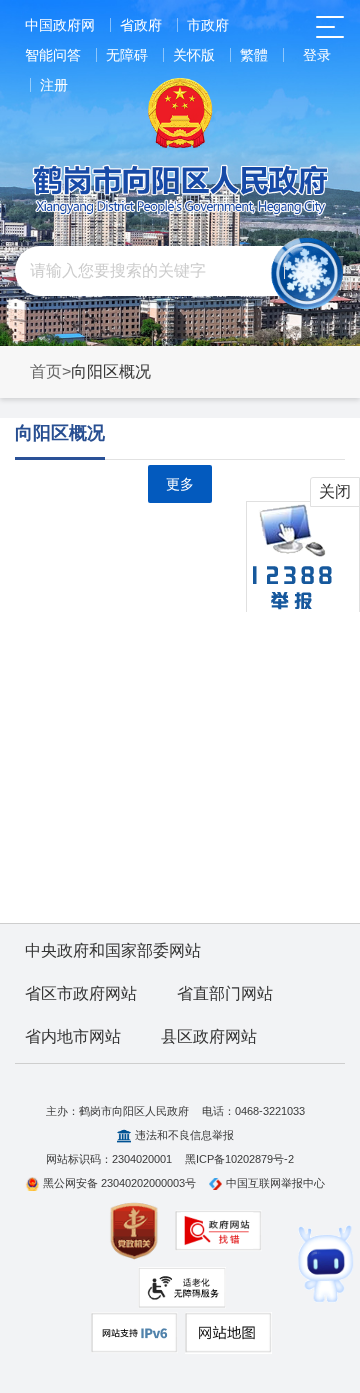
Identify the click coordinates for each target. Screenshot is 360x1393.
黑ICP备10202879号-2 (239, 1159)
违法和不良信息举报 (184, 1135)
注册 (54, 85)
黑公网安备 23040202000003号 (119, 1183)
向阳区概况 (60, 433)
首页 (46, 371)
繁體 (254, 55)
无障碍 (127, 55)
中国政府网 (60, 25)
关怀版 (194, 55)
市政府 (208, 25)
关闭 (335, 491)
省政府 (141, 25)
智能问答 (53, 55)
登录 (317, 55)
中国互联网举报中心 (275, 1183)
